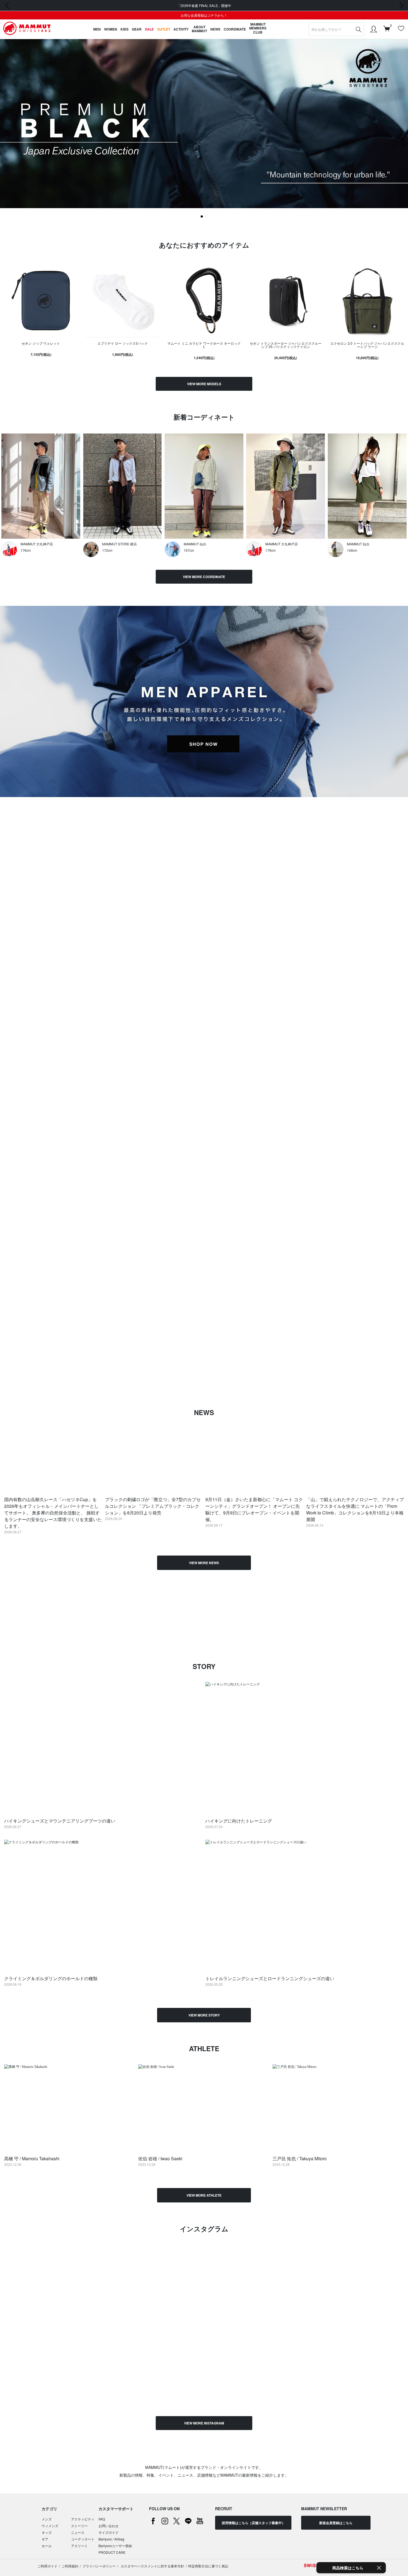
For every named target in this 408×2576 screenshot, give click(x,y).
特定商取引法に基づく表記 (208, 2566)
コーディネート (83, 2539)
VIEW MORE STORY (204, 2015)
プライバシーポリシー (99, 2566)
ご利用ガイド (47, 2566)
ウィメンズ (50, 2526)
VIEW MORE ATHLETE (204, 2195)
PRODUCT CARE (112, 2552)
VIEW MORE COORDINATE (204, 577)
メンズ (47, 2519)
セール (47, 2546)
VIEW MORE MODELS (204, 384)
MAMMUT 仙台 (195, 544)
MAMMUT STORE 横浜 (119, 544)
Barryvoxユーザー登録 (115, 2546)
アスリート (79, 2546)
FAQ (102, 2519)
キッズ (47, 2532)
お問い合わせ (109, 2526)
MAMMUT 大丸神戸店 (37, 544)
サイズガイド (109, 2532)
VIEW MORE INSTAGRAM (204, 2423)
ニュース (78, 2532)
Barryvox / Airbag (111, 2539)
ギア (45, 2539)
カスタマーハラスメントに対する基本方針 (152, 2566)
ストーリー (79, 2526)
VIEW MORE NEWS (204, 1563)
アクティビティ (83, 2519)
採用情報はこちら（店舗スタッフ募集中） (253, 2523)
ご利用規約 (70, 2566)
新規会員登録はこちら (336, 2523)
